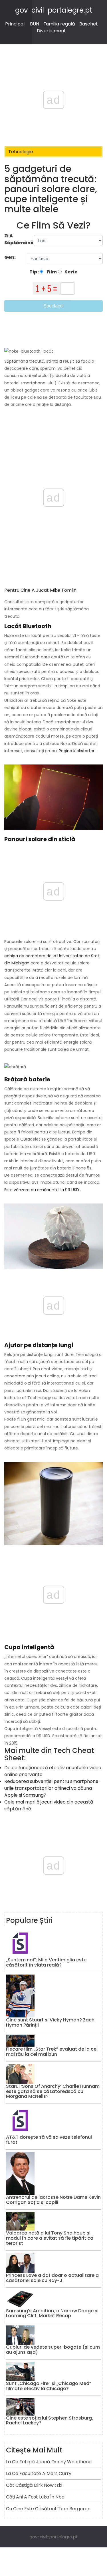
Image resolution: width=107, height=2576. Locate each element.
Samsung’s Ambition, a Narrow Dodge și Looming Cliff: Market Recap (52, 2313)
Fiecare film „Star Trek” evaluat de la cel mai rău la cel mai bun (52, 2052)
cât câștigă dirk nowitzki (34, 2485)
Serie (71, 272)
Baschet (89, 24)
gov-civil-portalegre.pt (54, 10)
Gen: (10, 257)
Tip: (35, 272)
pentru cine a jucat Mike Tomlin (40, 590)
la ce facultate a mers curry (39, 2473)
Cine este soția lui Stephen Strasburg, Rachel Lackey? (50, 2421)
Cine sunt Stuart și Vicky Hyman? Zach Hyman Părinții (50, 2022)
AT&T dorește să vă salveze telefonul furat (49, 2140)
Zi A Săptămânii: (19, 239)
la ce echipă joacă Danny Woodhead (49, 2462)
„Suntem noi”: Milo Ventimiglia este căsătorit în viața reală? (46, 1962)
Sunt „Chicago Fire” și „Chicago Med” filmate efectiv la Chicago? (49, 2386)
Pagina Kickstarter (77, 751)
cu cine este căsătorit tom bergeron (48, 2509)
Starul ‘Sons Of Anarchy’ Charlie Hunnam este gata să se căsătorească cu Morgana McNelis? (53, 2091)
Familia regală (59, 24)
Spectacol (53, 306)
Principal (15, 24)
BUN (35, 24)
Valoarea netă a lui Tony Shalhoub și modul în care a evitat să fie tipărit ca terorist (50, 2238)
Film (51, 272)
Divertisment (51, 31)
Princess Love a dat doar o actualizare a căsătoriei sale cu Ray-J (52, 2278)
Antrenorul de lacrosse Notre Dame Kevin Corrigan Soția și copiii (53, 2200)
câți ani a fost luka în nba (35, 2497)
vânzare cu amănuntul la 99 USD (46, 1190)
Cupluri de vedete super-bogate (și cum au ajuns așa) (53, 2350)
